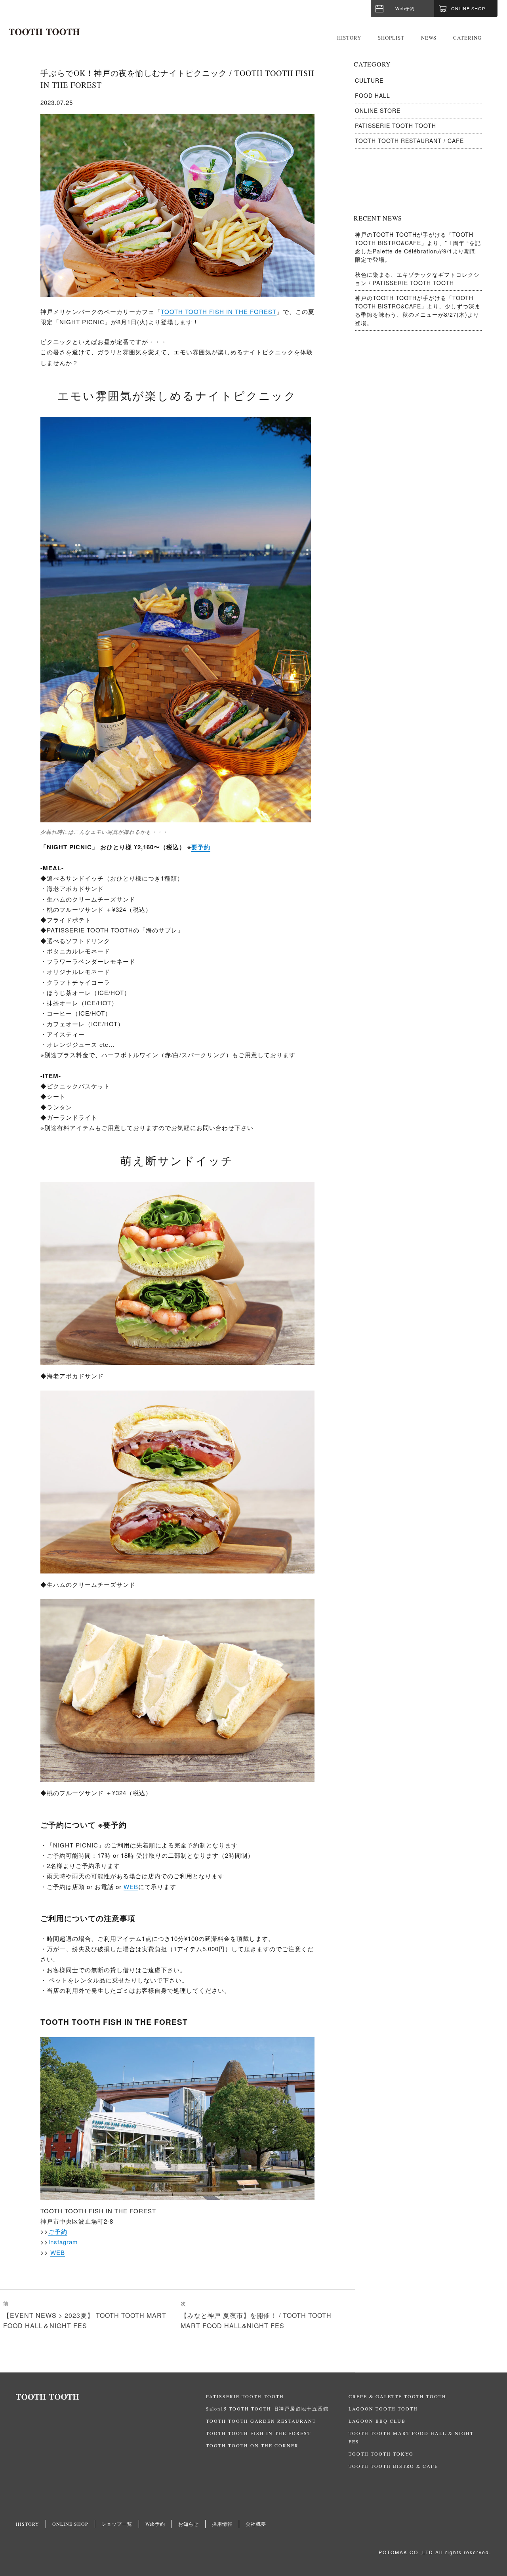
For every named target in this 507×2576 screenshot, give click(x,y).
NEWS (429, 38)
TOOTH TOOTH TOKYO (381, 2454)
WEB (131, 1886)
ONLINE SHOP (70, 2524)
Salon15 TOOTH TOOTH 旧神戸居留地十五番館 (267, 2409)
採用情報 (222, 2524)
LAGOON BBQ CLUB (377, 2421)
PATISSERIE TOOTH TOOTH (395, 126)
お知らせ (189, 2524)
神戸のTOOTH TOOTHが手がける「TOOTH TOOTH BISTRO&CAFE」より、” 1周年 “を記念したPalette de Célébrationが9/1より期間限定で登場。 (418, 247)
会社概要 (256, 2524)
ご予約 (58, 2231)
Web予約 (405, 8)
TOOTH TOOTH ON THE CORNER (252, 2445)
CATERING (467, 38)
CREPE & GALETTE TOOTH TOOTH (397, 2396)
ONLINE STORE (378, 110)
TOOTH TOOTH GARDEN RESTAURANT (261, 2421)
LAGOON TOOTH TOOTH (383, 2409)
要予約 (201, 847)
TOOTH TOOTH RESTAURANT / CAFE (409, 141)
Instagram (63, 2242)
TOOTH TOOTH (111, 2397)
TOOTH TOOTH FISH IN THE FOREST (219, 311)
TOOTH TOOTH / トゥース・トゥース (44, 32)
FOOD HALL (373, 95)
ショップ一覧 (117, 2524)
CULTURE (369, 80)
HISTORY (349, 38)
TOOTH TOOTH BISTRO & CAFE (393, 2466)
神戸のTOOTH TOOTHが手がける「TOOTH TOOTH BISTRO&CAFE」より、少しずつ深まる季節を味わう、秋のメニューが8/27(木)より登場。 (418, 310)
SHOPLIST (391, 38)
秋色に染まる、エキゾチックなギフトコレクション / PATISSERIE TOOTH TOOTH (417, 279)
